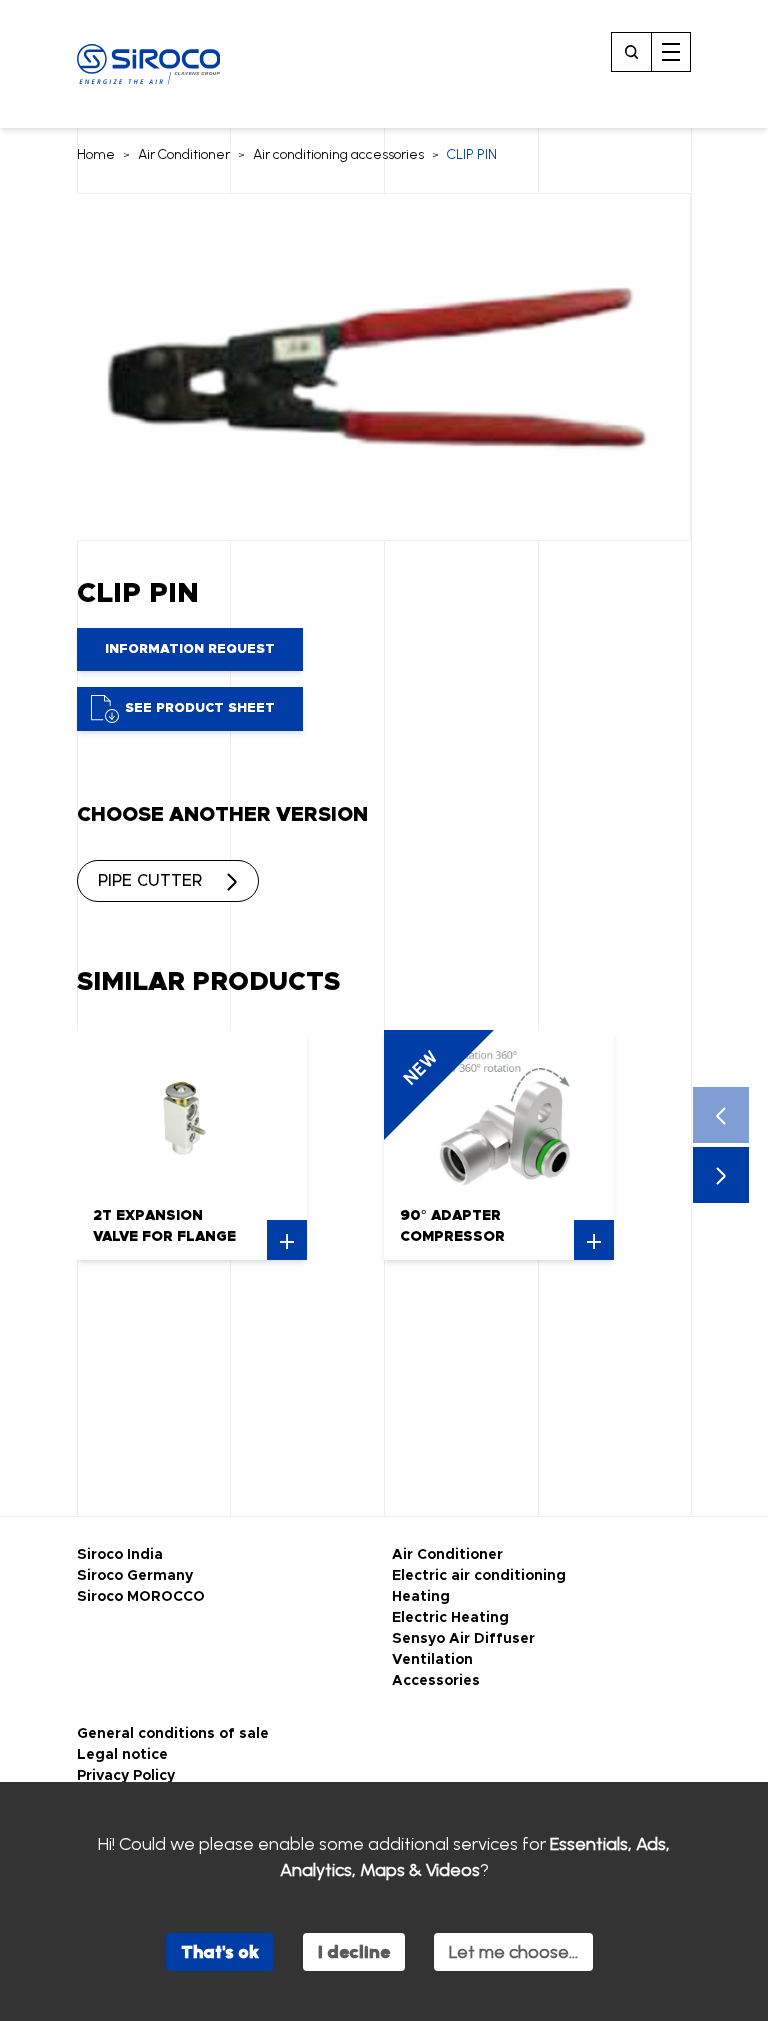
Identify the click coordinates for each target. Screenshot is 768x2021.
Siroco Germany (135, 1576)
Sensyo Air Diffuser (463, 1639)
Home (96, 154)
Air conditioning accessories (338, 154)
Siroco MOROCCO (141, 1597)
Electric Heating (450, 1618)
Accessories (436, 1681)
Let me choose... (513, 1952)
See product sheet (200, 708)
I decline (354, 1952)
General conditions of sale (173, 1734)
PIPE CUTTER (150, 881)
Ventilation (432, 1660)
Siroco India (120, 1555)
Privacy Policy (126, 1776)
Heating (421, 1597)
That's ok (220, 1952)
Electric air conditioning (479, 1576)
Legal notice (122, 1755)
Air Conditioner (184, 154)
